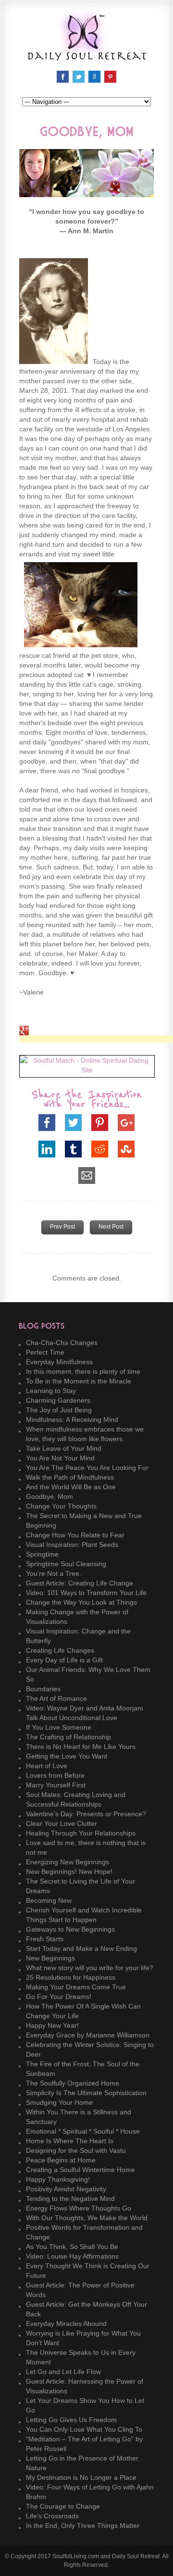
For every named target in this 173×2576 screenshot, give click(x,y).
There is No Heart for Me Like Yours (81, 1747)
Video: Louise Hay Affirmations (72, 2256)
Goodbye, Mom (49, 1496)
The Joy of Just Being (59, 1410)
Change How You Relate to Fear (75, 1535)
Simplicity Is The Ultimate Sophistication (86, 2093)
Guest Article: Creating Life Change (80, 1583)
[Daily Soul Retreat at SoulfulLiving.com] (86, 56)
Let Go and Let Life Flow (63, 2372)
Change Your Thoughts (61, 1506)
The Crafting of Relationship (68, 1737)
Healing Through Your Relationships (81, 1833)
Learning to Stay (51, 1391)
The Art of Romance (56, 1698)
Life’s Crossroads (52, 2516)
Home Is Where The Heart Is (70, 2141)
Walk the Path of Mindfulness (70, 1477)
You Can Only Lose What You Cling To (84, 2429)
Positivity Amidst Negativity (66, 2189)
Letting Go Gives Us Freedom (71, 2420)
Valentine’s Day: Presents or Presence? (86, 1814)
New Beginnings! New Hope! (69, 1872)
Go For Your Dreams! (59, 1997)
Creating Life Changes (60, 1650)
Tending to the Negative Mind (70, 2199)
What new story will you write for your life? (90, 1968)
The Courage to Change (63, 2506)
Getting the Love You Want (67, 1756)
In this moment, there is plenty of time (83, 1371)
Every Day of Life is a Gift (64, 1660)
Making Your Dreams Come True (76, 1987)
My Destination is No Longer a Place (81, 2477)
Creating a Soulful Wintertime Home (80, 2170)
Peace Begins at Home (61, 2160)
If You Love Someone (59, 1727)
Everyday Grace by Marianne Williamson (88, 2035)
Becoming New (49, 1900)
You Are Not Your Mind (60, 1458)
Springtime (42, 1554)
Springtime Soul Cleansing (66, 1564)
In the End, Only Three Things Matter (83, 2526)
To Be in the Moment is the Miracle (79, 1381)
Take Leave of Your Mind (64, 1448)
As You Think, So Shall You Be (72, 2247)
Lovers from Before (55, 1775)
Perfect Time (45, 1352)
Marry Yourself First (56, 1785)
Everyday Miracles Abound (66, 2324)
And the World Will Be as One (71, 1487)
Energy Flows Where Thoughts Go (79, 2208)
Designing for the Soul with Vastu (76, 2150)
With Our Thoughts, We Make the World (87, 2218)
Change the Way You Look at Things (81, 1602)
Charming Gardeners (58, 1400)
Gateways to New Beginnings (70, 1929)
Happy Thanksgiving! (58, 2179)
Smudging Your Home (59, 2102)
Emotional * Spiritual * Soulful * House (83, 2131)
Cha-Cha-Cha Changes (62, 1343)
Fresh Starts (45, 1939)
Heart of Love (47, 1766)
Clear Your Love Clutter (62, 1823)
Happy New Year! (52, 2025)
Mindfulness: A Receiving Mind (72, 1420)
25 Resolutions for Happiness (71, 1977)
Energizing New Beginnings (68, 1862)
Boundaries (43, 1689)
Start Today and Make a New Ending (81, 1948)
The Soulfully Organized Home (73, 2083)
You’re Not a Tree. (54, 1573)
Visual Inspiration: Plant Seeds (72, 1545)
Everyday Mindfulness (59, 1362)
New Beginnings (50, 1958)
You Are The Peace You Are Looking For (87, 1468)
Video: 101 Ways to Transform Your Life (86, 1593)
